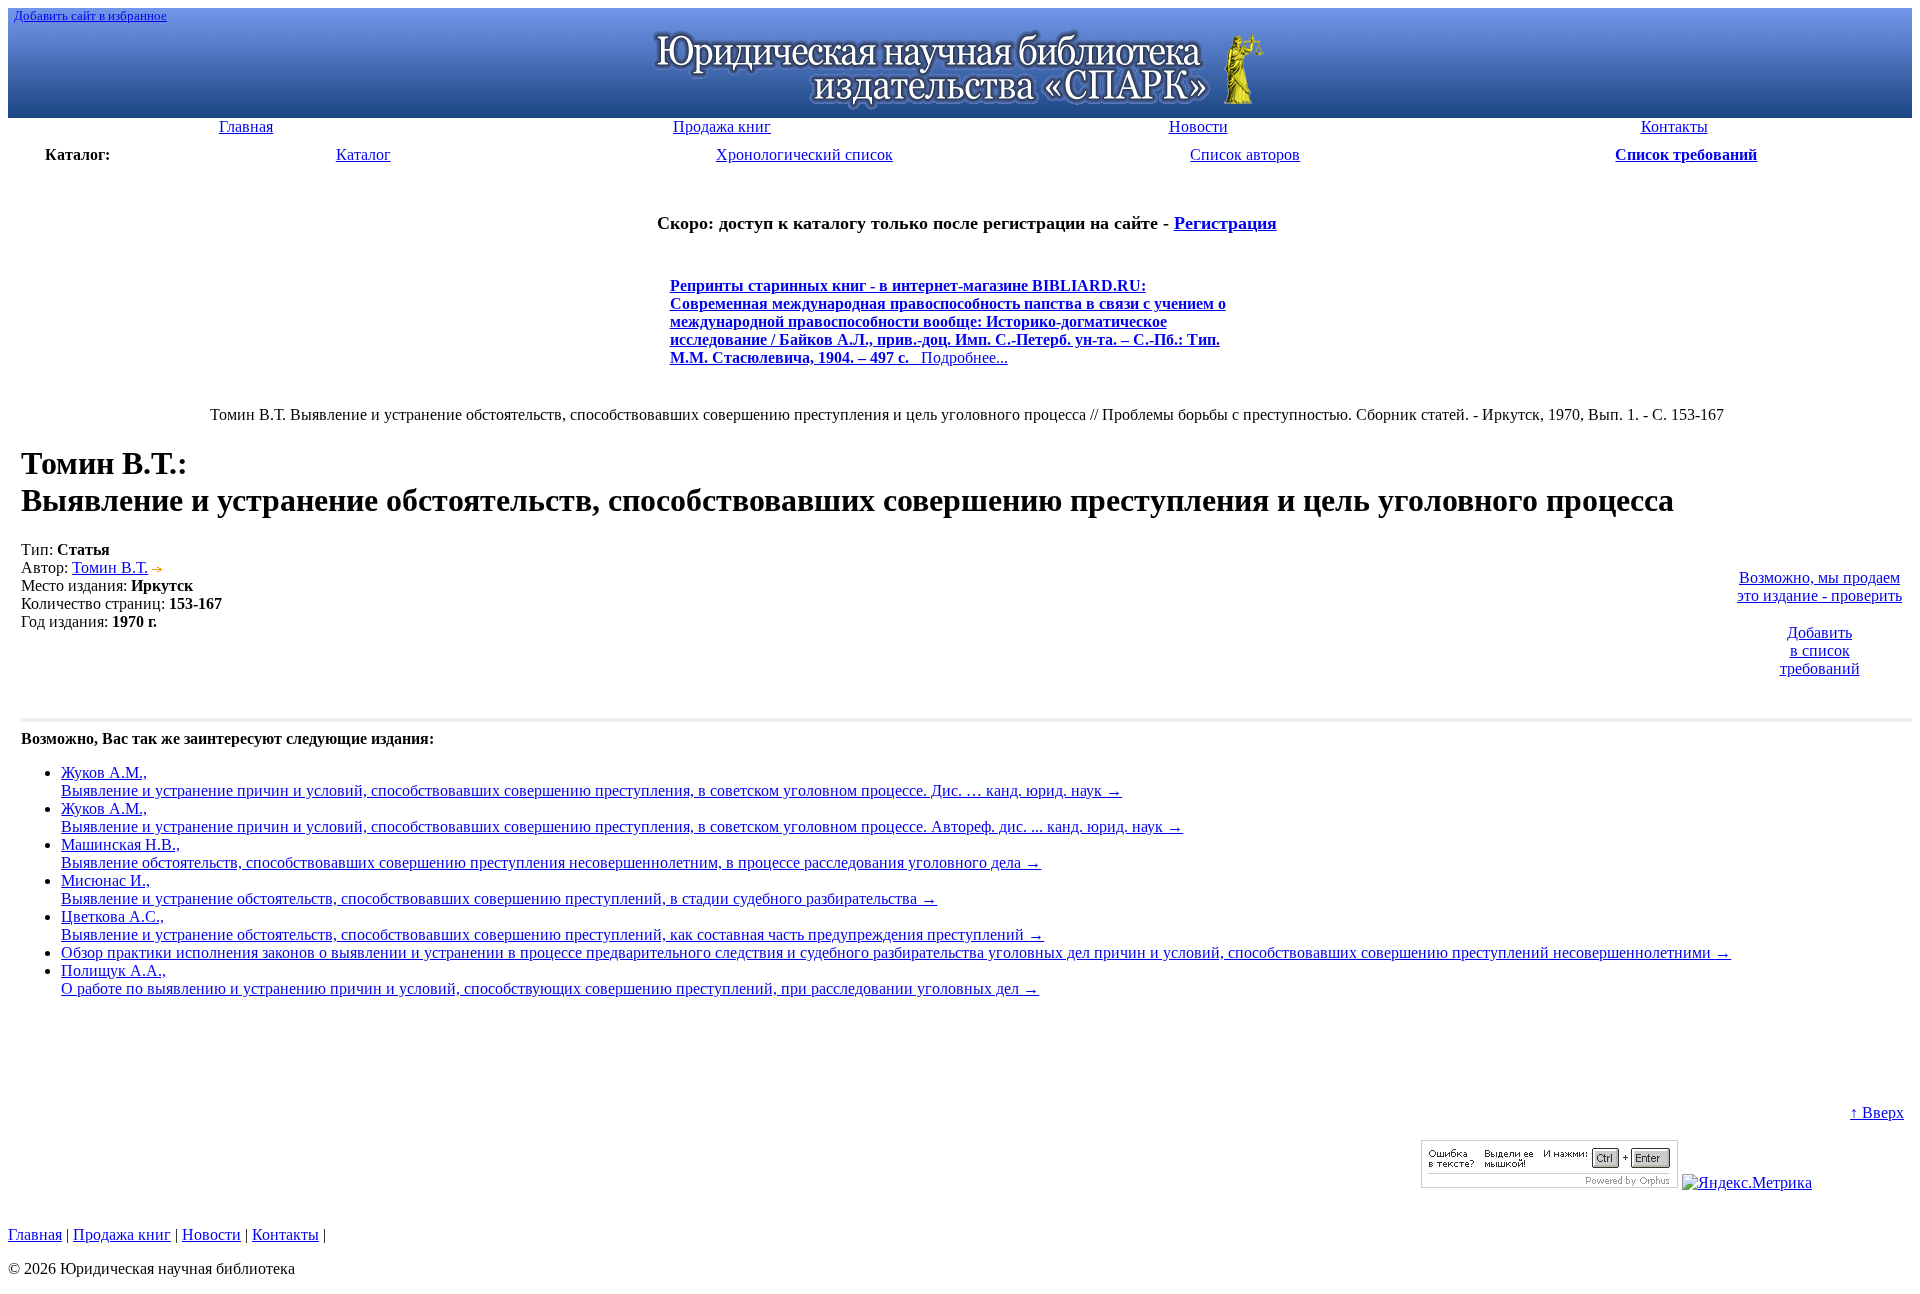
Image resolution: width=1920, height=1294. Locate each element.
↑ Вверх (1877, 1112)
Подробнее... (948, 330)
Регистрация (1225, 223)
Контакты (285, 1234)
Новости (211, 1234)
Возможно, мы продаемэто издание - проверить (1819, 586)
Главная (35, 1234)
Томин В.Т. (110, 567)
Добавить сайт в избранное (90, 15)
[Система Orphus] (1549, 1182)
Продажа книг (122, 1234)
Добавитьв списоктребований (1820, 650)
